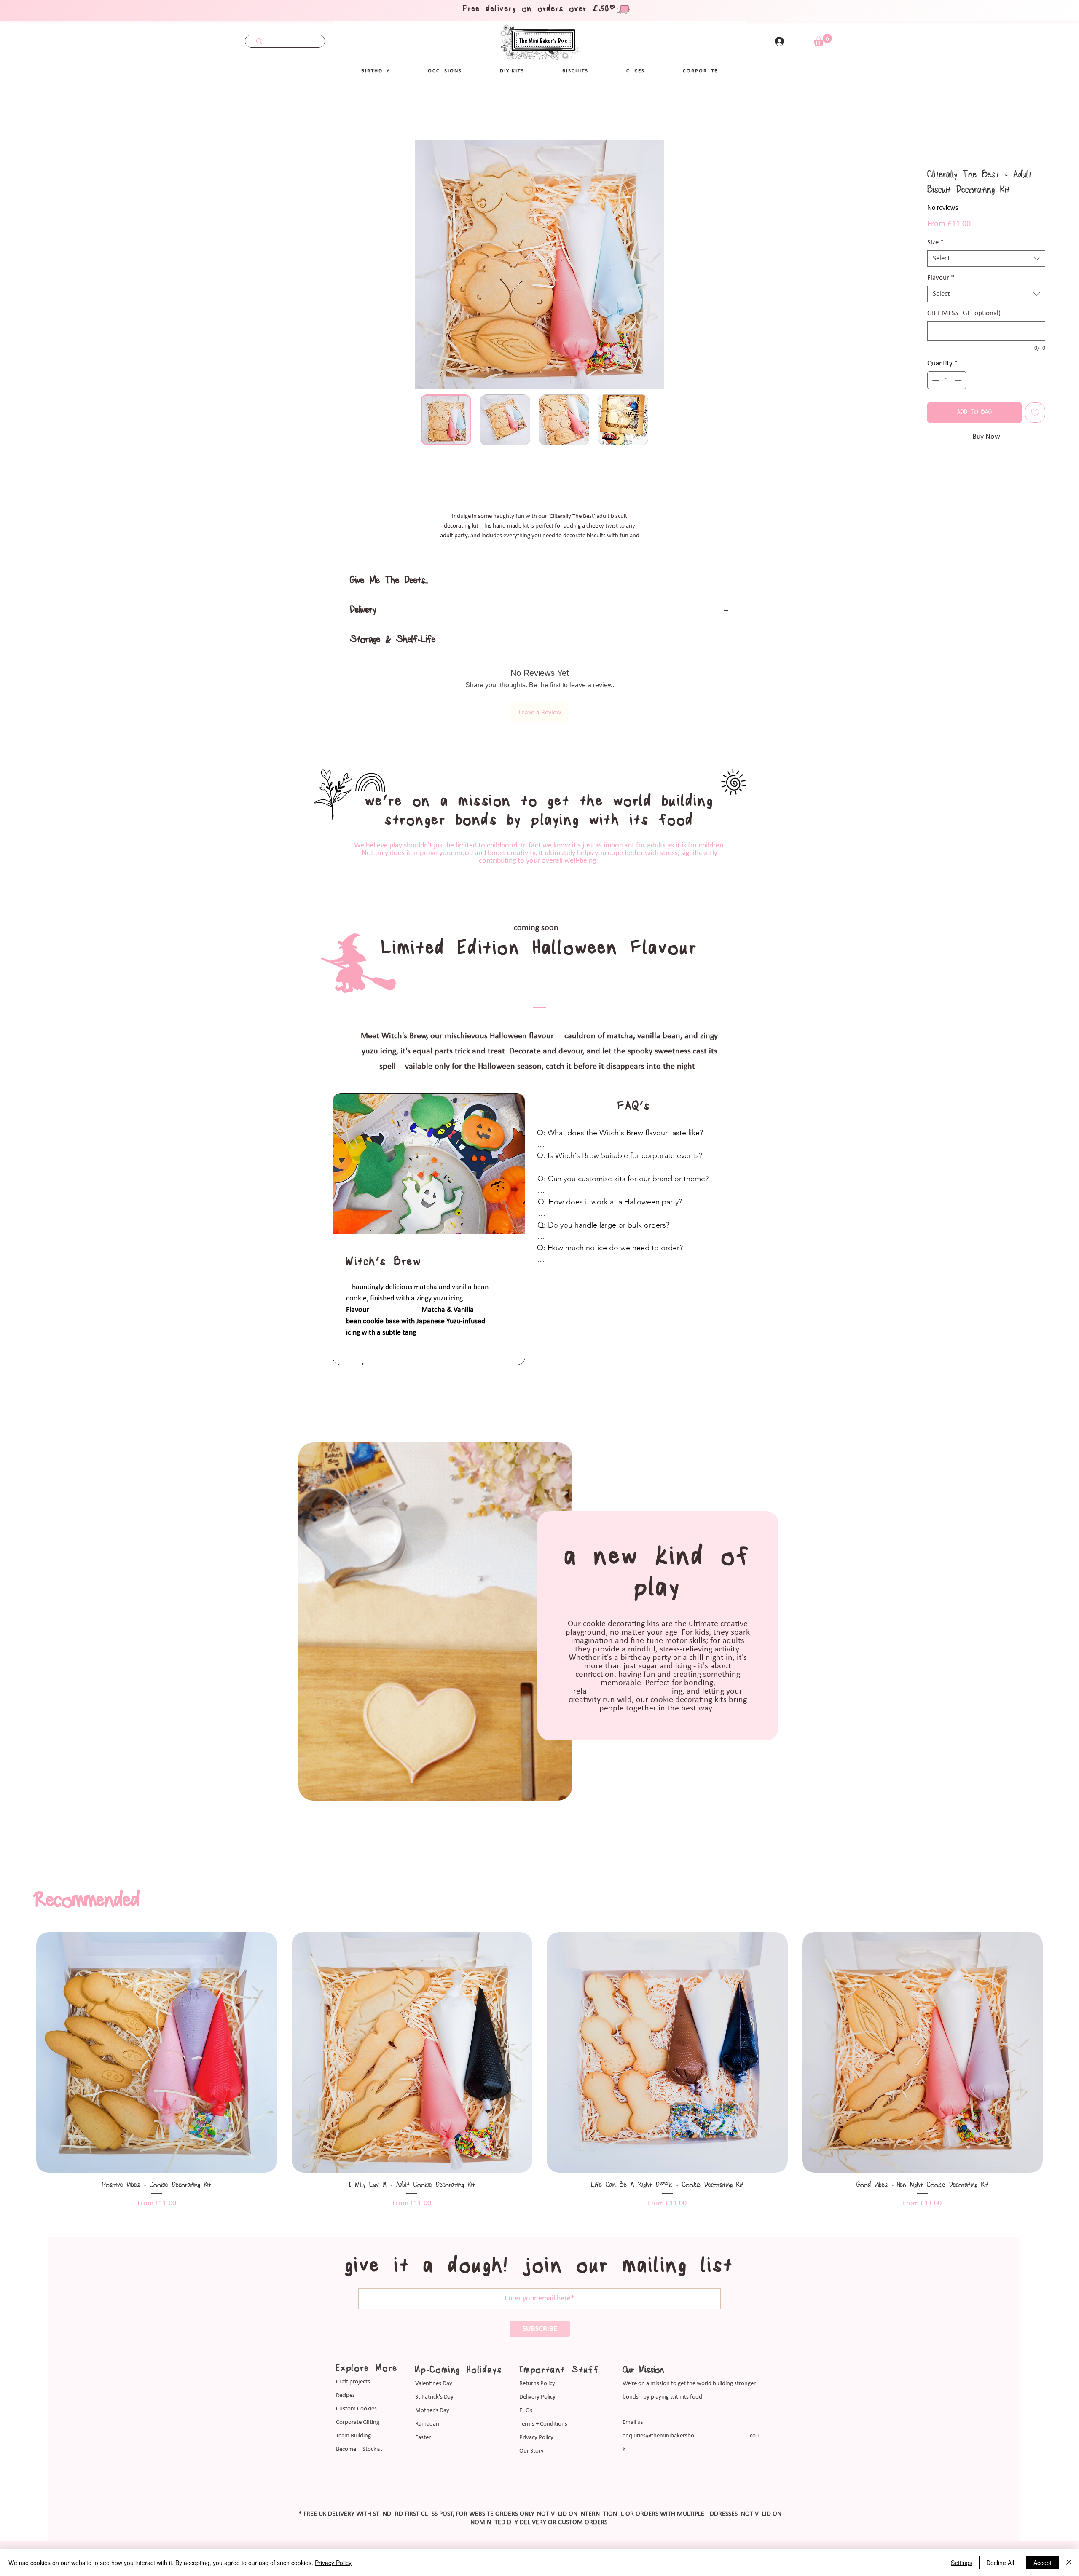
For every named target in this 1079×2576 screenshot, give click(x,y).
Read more (539, 536)
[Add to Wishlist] (1035, 403)
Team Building (353, 2380)
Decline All (1000, 2563)
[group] (539, 2014)
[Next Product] (1058, 1997)
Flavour (941, 269)
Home (34, 110)
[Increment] (959, 371)
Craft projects (353, 2326)
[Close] (1069, 2563)
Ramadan (427, 2368)
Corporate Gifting (358, 2367)
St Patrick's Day (434, 2341)
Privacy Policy (536, 2382)
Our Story (531, 2395)
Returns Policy (537, 2328)
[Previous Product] (21, 1997)
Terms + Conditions (543, 2368)
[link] (823, 40)
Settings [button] (962, 2563)
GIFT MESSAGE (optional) (964, 304)
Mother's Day (432, 2355)
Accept (1043, 2563)
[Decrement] (935, 371)
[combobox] (986, 249)
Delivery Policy (537, 2341)
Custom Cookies (356, 2353)
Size (935, 233)
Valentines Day (434, 2328)
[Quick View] (157, 1997)
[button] (445, 71)
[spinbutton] (947, 371)
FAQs (526, 2355)
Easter (423, 2382)
